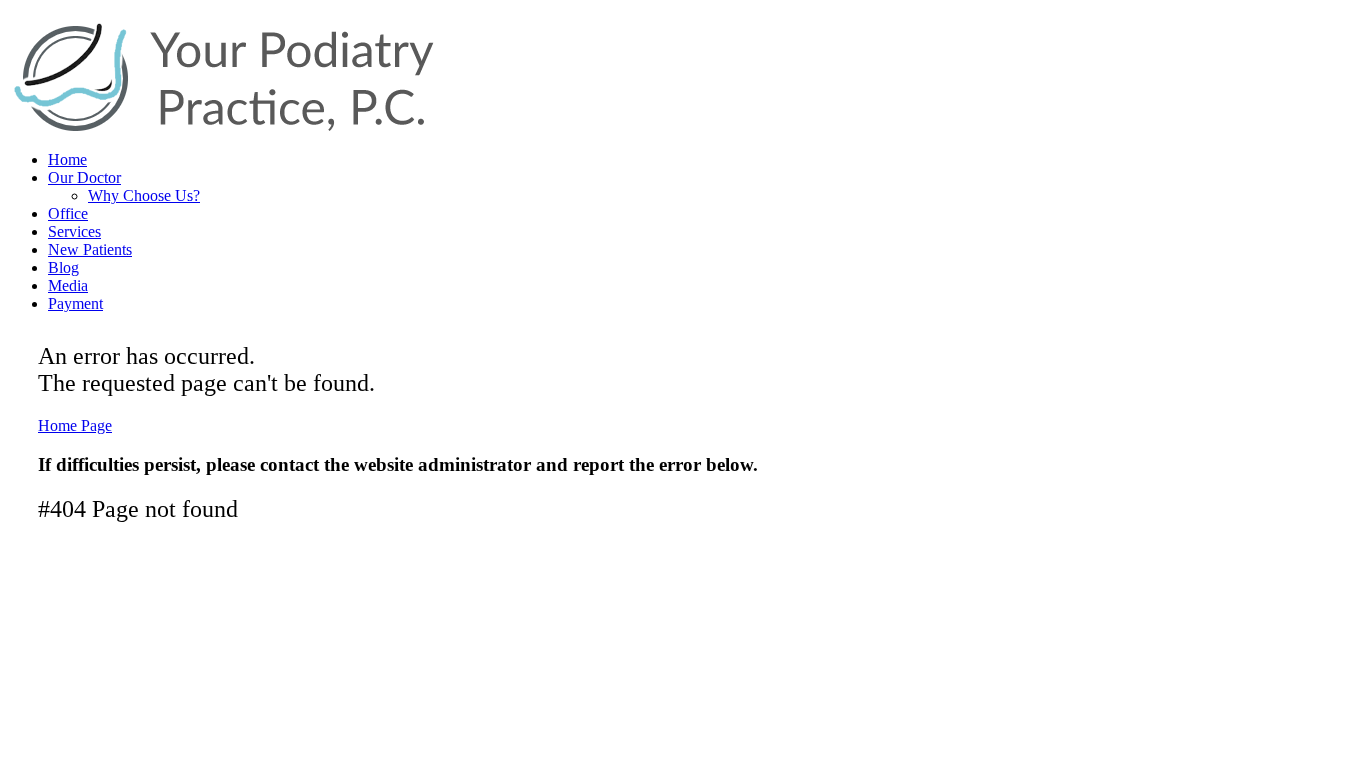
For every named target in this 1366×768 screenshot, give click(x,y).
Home (67, 159)
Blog (63, 267)
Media (68, 285)
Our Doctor (84, 177)
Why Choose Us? (144, 195)
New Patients (90, 249)
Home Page (75, 425)
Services (74, 231)
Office (68, 213)
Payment (75, 303)
